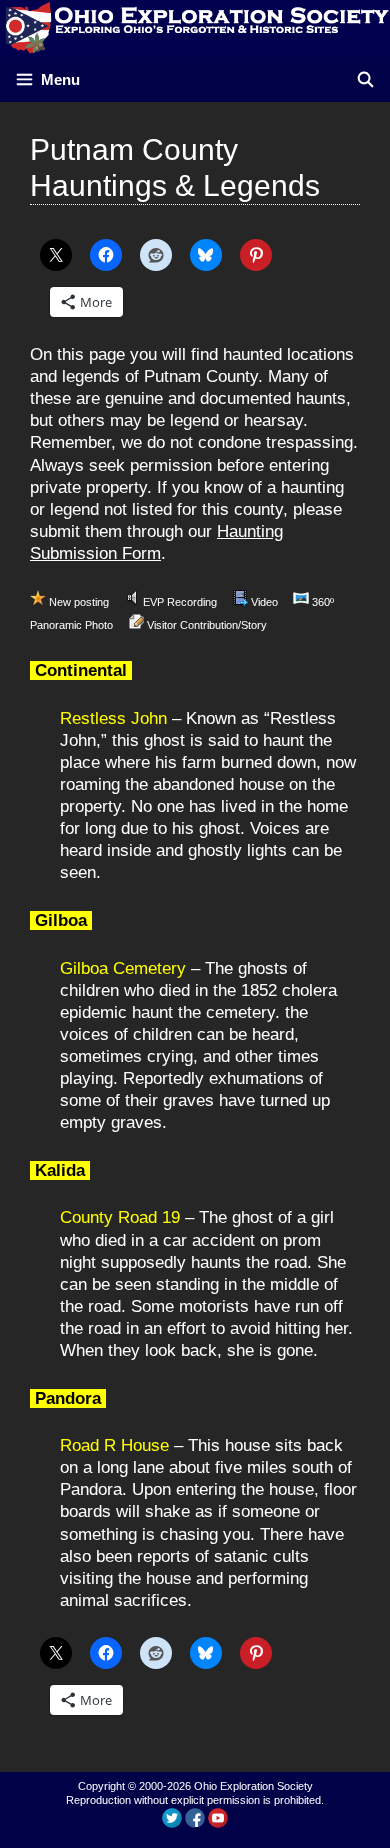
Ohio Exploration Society (253, 1786)
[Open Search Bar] (365, 79)
